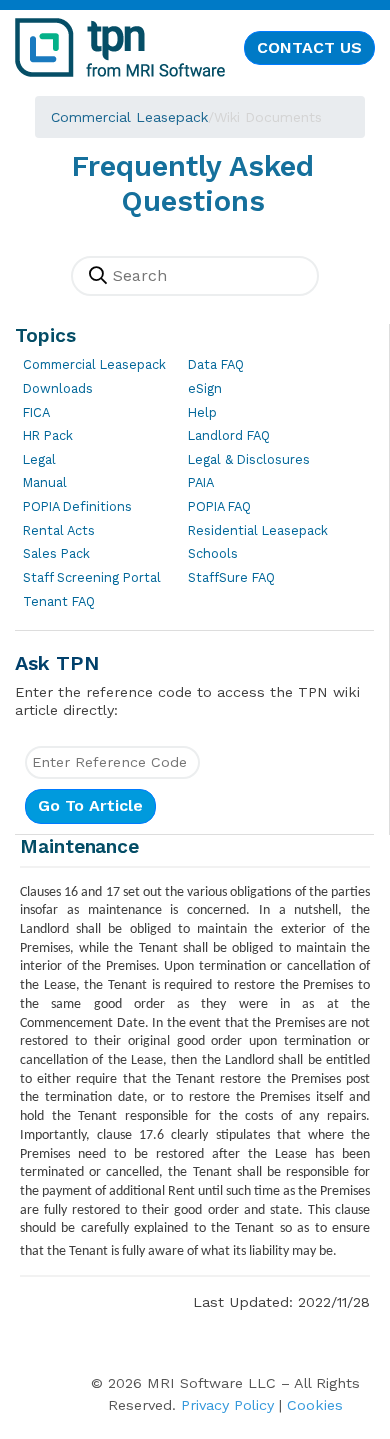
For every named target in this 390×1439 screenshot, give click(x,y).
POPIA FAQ (219, 506)
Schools (213, 553)
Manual (45, 482)
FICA (36, 412)
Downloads (58, 388)
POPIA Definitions (77, 506)
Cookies (315, 1405)
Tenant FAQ (59, 601)
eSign (205, 388)
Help (202, 412)
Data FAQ (216, 364)
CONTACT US (309, 47)
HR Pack (48, 435)
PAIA (201, 482)
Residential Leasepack (258, 530)
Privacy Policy (227, 1405)
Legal (39, 459)
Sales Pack (56, 553)
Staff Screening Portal (92, 577)
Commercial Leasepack (129, 117)
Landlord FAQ (229, 435)
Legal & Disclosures (249, 459)
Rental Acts (59, 530)
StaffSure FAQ (231, 577)
